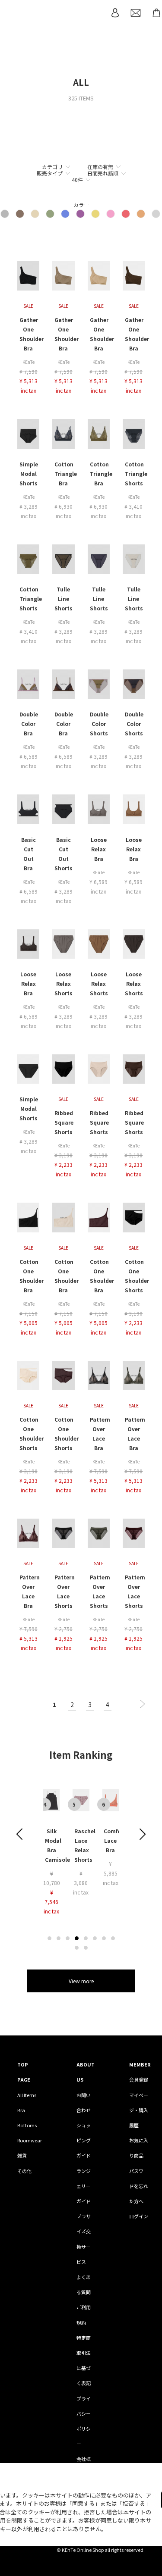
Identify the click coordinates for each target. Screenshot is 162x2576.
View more (81, 1981)
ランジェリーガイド (84, 2186)
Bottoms (27, 2125)
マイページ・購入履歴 (139, 2110)
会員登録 (139, 2079)
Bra (21, 2110)
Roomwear (30, 2140)
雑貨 (22, 2155)
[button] (49, 1938)
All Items (27, 2095)
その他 (24, 2171)
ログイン (139, 2216)
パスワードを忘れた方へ (139, 2186)
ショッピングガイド (84, 2140)
